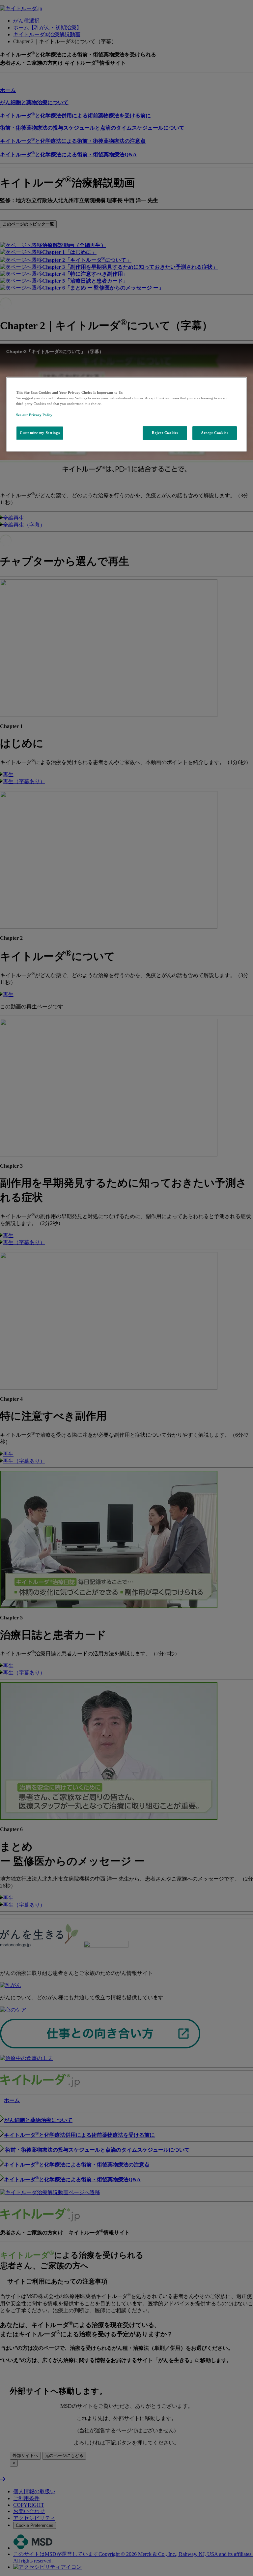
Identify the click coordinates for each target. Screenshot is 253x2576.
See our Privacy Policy (34, 415)
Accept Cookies (214, 433)
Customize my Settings (40, 433)
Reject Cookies (165, 433)
